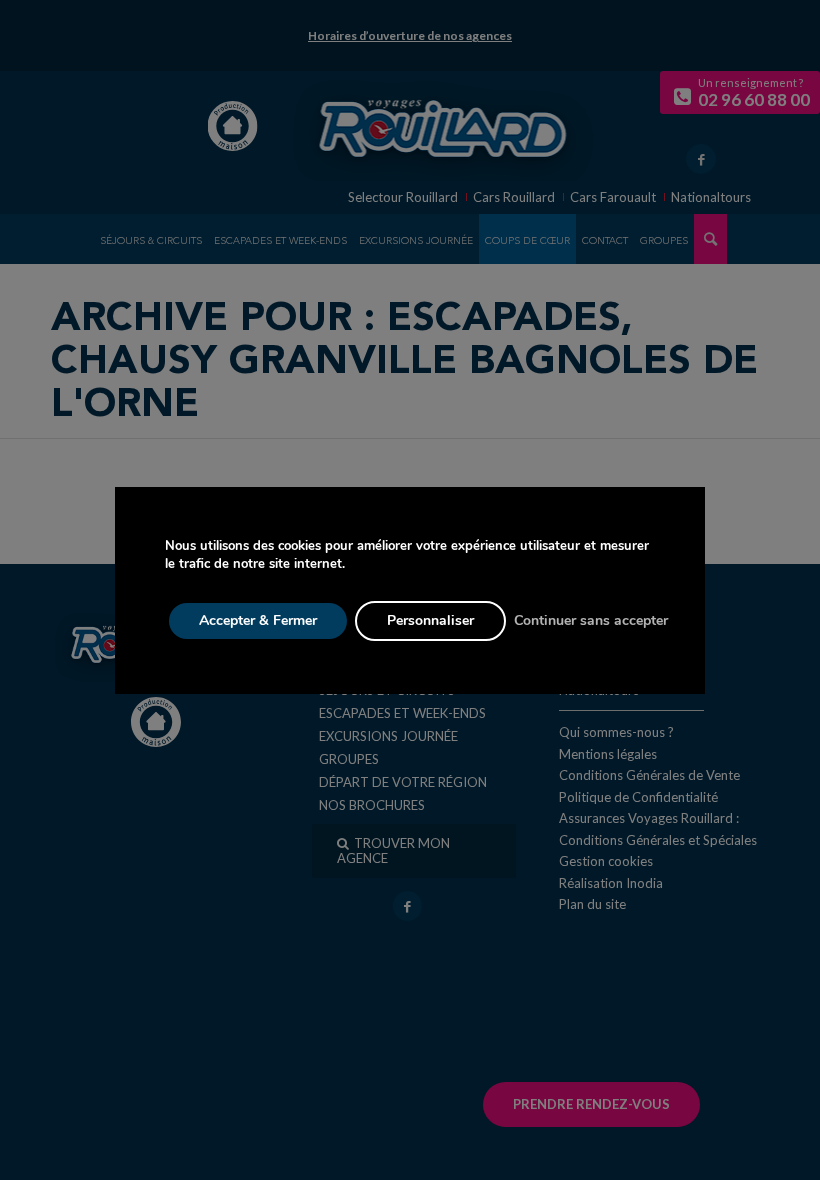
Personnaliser (430, 620)
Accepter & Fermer (258, 620)
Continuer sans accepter (591, 620)
